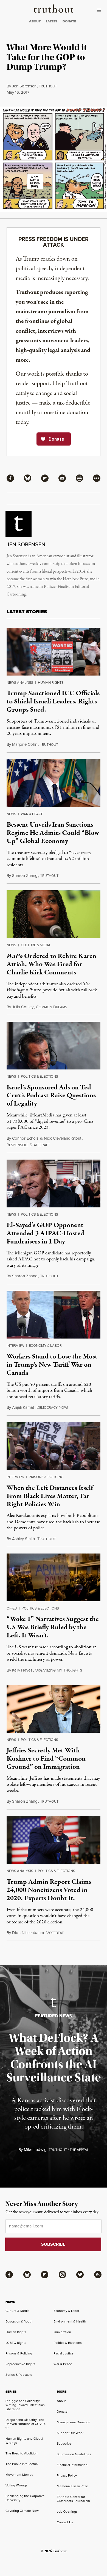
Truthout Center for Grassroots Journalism (73, 2499)
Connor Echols (25, 1138)
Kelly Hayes (22, 1670)
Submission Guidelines (74, 2454)
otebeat (55, 1933)
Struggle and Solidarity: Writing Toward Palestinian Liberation (25, 2405)
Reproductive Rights (20, 2364)
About (61, 2401)
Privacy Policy (67, 2475)
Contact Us (65, 2522)
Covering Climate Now (22, 2511)
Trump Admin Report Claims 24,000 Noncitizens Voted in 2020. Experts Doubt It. (49, 1890)
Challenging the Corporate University (25, 2498)
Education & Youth (19, 2321)
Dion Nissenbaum (28, 1933)
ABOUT (35, 21)
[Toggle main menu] (100, 10)
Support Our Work (70, 2433)
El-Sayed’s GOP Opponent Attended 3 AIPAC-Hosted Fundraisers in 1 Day (45, 1233)
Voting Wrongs (16, 2485)
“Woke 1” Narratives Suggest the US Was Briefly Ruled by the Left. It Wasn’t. (53, 1627)
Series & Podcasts (19, 2375)
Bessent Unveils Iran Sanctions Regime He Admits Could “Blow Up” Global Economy (53, 833)
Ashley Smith (23, 1539)
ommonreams (51, 1007)
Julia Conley (23, 1007)
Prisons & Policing (46, 1477)
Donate (62, 2412)
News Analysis (20, 683)
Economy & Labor (45, 1346)
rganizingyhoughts (58, 1670)
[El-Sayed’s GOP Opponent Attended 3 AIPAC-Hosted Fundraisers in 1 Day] (54, 1184)
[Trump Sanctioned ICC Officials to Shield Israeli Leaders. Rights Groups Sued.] (54, 652)
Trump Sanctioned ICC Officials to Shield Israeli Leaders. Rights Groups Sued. (53, 702)
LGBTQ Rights (16, 2343)
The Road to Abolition (22, 2453)
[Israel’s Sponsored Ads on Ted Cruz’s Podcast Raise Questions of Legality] (54, 1046)
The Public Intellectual (22, 2464)
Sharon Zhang (25, 876)
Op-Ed (12, 1608)
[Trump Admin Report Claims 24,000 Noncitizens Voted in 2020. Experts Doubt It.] (54, 1840)
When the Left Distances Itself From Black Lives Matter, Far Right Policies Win (50, 1496)
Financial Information (72, 2465)
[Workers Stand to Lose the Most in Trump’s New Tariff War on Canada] (54, 1315)
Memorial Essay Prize (72, 2486)
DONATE (69, 21)
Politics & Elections (40, 1076)
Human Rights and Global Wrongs (24, 2441)
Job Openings (67, 2512)
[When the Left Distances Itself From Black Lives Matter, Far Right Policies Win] (54, 1446)
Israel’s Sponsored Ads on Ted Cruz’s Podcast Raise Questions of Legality (51, 1096)
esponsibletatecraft (28, 1145)
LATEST (52, 21)
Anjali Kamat (23, 1407)
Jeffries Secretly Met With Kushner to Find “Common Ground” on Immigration (46, 1759)
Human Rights (51, 683)
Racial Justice (64, 2353)
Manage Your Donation (74, 2422)
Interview (15, 1346)
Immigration (62, 2332)
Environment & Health (70, 2321)
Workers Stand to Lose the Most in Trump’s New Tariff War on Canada (52, 1365)
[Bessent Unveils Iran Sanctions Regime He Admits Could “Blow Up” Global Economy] (54, 783)
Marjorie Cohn (25, 744)
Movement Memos (19, 2475)
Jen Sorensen (24, 86)
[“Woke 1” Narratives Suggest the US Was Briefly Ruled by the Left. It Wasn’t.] (54, 1577)
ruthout (48, 86)
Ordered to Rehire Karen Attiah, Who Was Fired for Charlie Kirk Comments (51, 964)
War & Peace (32, 814)
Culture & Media (36, 945)
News (11, 814)
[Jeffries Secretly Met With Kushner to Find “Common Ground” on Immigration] (54, 1709)
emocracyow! (52, 1408)
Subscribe (64, 2444)
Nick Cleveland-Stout (63, 1138)
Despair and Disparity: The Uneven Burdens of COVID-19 (26, 2424)
